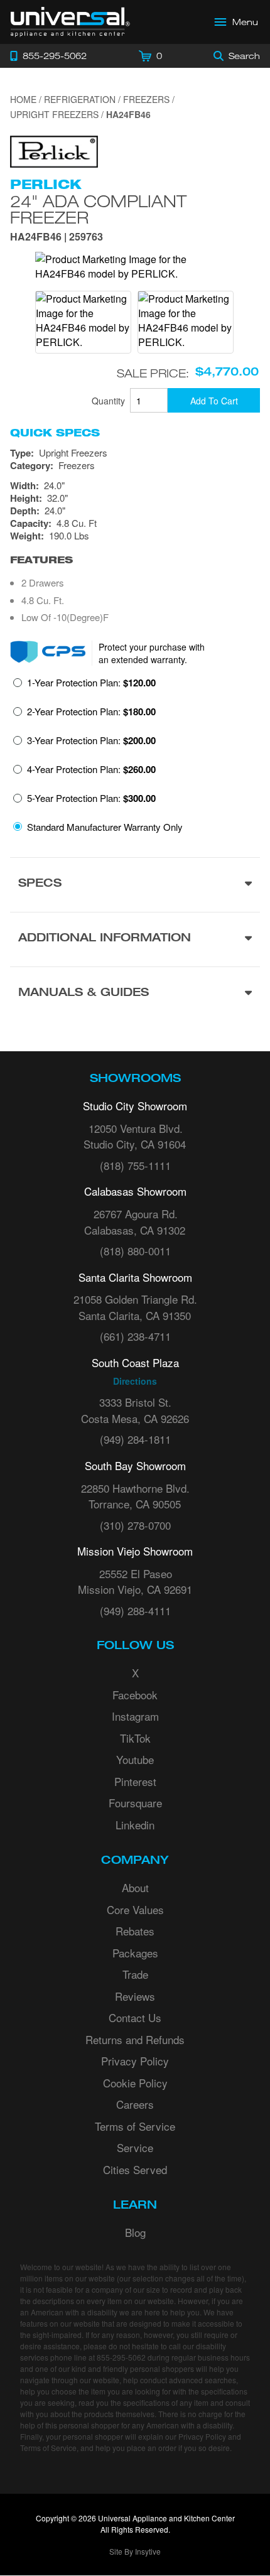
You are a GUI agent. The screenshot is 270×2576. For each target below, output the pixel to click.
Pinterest (135, 1781)
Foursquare (135, 1803)
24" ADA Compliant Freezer (98, 209)
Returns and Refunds (135, 2039)
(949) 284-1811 (135, 1439)
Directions (135, 1381)
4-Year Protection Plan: (91, 769)
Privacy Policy (135, 2061)
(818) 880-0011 (135, 1251)
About (135, 1887)
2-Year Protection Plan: (91, 712)
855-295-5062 (121, 2357)
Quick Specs (55, 433)
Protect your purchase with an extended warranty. (152, 653)
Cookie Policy (135, 2083)
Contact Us (135, 2017)
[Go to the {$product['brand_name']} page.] (54, 150)
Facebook (135, 1695)
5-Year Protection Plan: (91, 798)
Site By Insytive (135, 2551)
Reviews (135, 1996)
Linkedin (135, 1825)
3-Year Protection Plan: (91, 740)
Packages (135, 1953)
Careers (135, 2104)
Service (135, 2147)
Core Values (135, 1909)
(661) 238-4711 (135, 1336)
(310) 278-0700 (135, 1525)
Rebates (135, 1931)
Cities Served (135, 2169)
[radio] (84, 686)
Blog (135, 2232)
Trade (135, 1974)
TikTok (135, 1738)
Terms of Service (135, 2126)
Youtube (135, 1759)
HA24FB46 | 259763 (57, 238)
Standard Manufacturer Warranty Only (105, 827)
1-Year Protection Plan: (91, 683)
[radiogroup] (135, 758)
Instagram (135, 1716)
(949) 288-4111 (135, 1610)
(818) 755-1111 (135, 1165)
